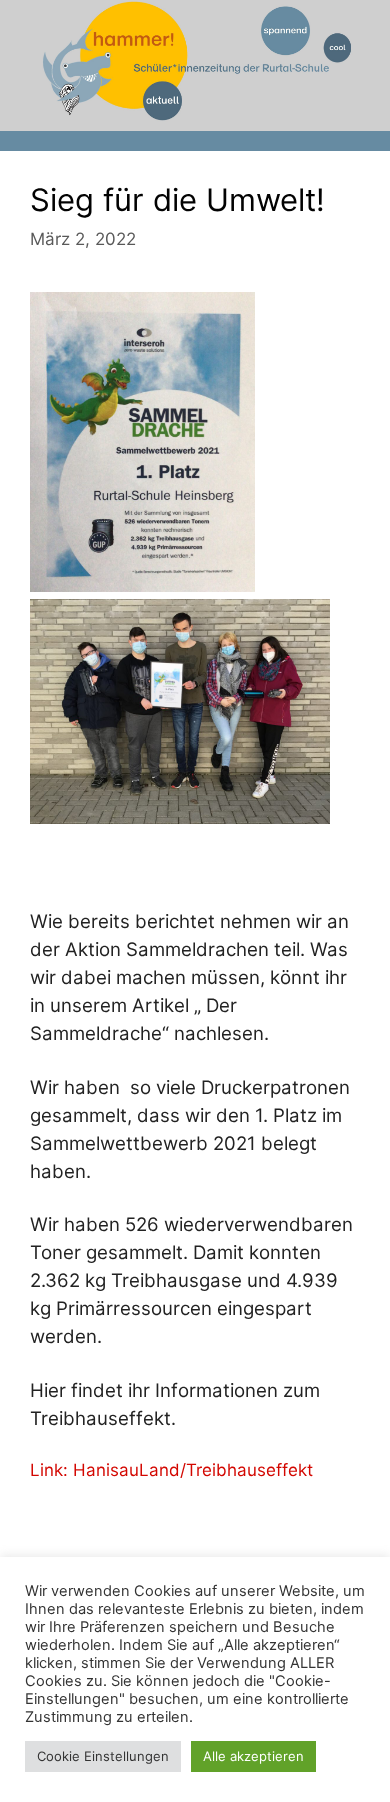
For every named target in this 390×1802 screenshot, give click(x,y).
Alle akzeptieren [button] (253, 1756)
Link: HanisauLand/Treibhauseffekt (171, 1470)
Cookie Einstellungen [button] (103, 1756)
